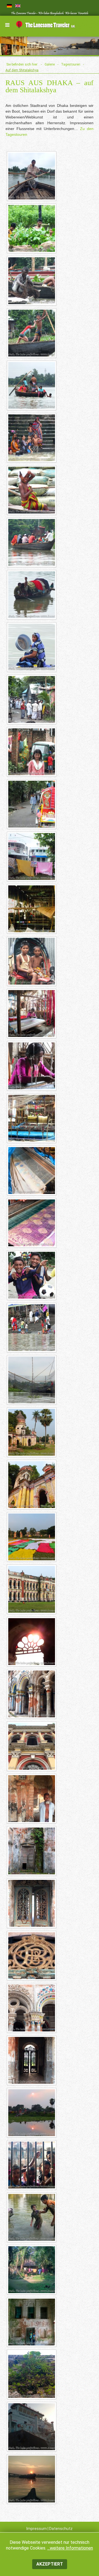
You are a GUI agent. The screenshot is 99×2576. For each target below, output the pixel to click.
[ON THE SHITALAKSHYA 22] (32, 1275)
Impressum (37, 2529)
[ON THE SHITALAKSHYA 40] (32, 2217)
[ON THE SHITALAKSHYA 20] (32, 1170)
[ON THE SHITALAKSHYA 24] (32, 1380)
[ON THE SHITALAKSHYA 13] (32, 804)
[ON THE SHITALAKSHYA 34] (32, 1903)
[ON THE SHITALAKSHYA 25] (32, 1432)
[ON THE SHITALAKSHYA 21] (32, 1223)
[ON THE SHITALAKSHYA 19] (32, 1118)
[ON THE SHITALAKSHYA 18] (32, 1066)
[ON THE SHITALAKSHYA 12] (32, 752)
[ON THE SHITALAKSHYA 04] (32, 333)
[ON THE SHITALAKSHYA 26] (32, 1484)
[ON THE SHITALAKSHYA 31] (32, 1746)
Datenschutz (61, 2529)
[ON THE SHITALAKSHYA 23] (32, 1327)
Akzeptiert (50, 2564)
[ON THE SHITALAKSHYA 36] (32, 2008)
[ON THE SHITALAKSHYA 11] (32, 699)
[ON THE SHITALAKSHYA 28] (32, 1589)
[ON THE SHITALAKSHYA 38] (32, 2112)
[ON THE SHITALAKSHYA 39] (32, 2165)
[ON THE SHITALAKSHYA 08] (32, 542)
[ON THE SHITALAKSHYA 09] (32, 594)
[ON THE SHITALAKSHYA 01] (32, 176)
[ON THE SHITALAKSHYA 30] (32, 1694)
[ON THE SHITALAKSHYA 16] (32, 961)
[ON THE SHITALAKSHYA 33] (32, 1851)
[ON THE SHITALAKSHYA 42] (32, 2322)
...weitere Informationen (70, 2548)
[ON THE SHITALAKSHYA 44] (32, 2426)
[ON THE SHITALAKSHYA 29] (32, 1641)
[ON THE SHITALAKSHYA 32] (32, 1798)
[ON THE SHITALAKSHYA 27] (32, 1537)
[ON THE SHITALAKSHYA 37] (32, 2060)
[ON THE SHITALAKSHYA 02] (32, 228)
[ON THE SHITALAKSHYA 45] (32, 2479)
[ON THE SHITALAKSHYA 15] (32, 909)
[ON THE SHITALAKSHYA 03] (32, 280)
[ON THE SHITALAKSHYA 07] (32, 490)
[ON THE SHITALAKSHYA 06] (32, 437)
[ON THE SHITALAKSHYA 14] (32, 856)
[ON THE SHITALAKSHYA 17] (32, 1013)
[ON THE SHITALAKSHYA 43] (32, 2374)
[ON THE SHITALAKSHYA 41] (32, 2269)
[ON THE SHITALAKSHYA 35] (32, 1955)
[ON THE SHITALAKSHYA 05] (32, 385)
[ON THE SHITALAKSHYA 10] (32, 647)
